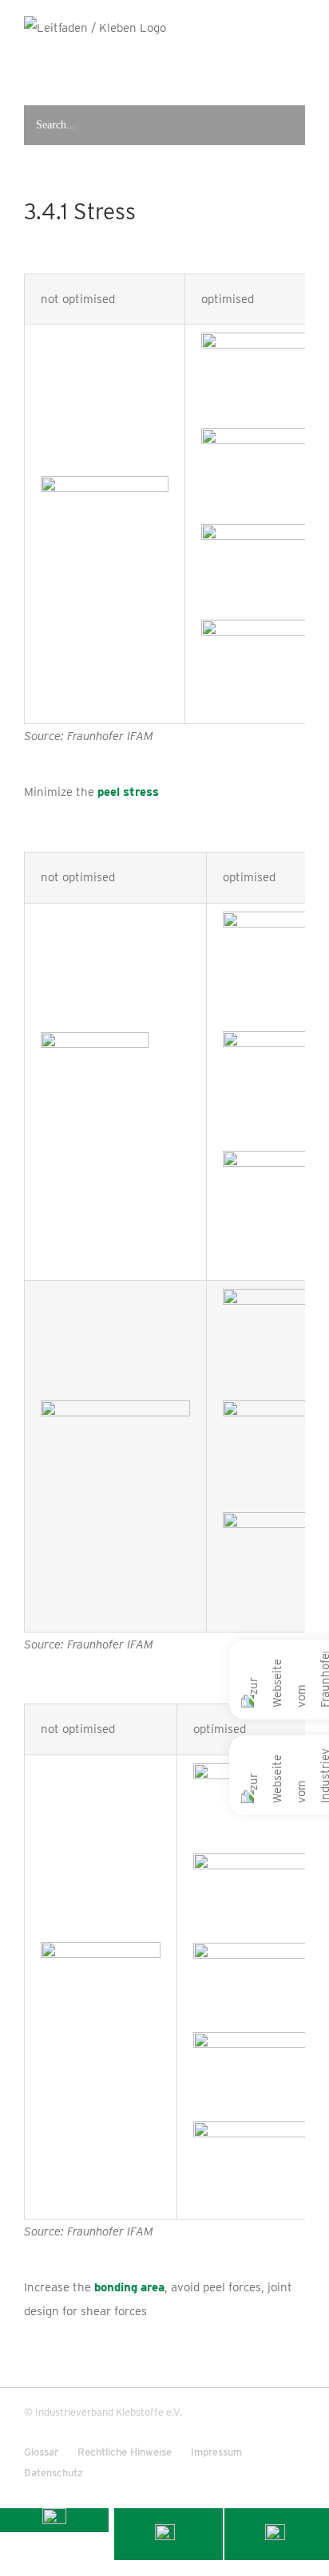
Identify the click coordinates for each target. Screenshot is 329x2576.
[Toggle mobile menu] (297, 68)
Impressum (216, 2452)
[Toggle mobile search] (266, 68)
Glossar (41, 2452)
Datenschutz (54, 2473)
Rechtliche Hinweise (125, 2452)
